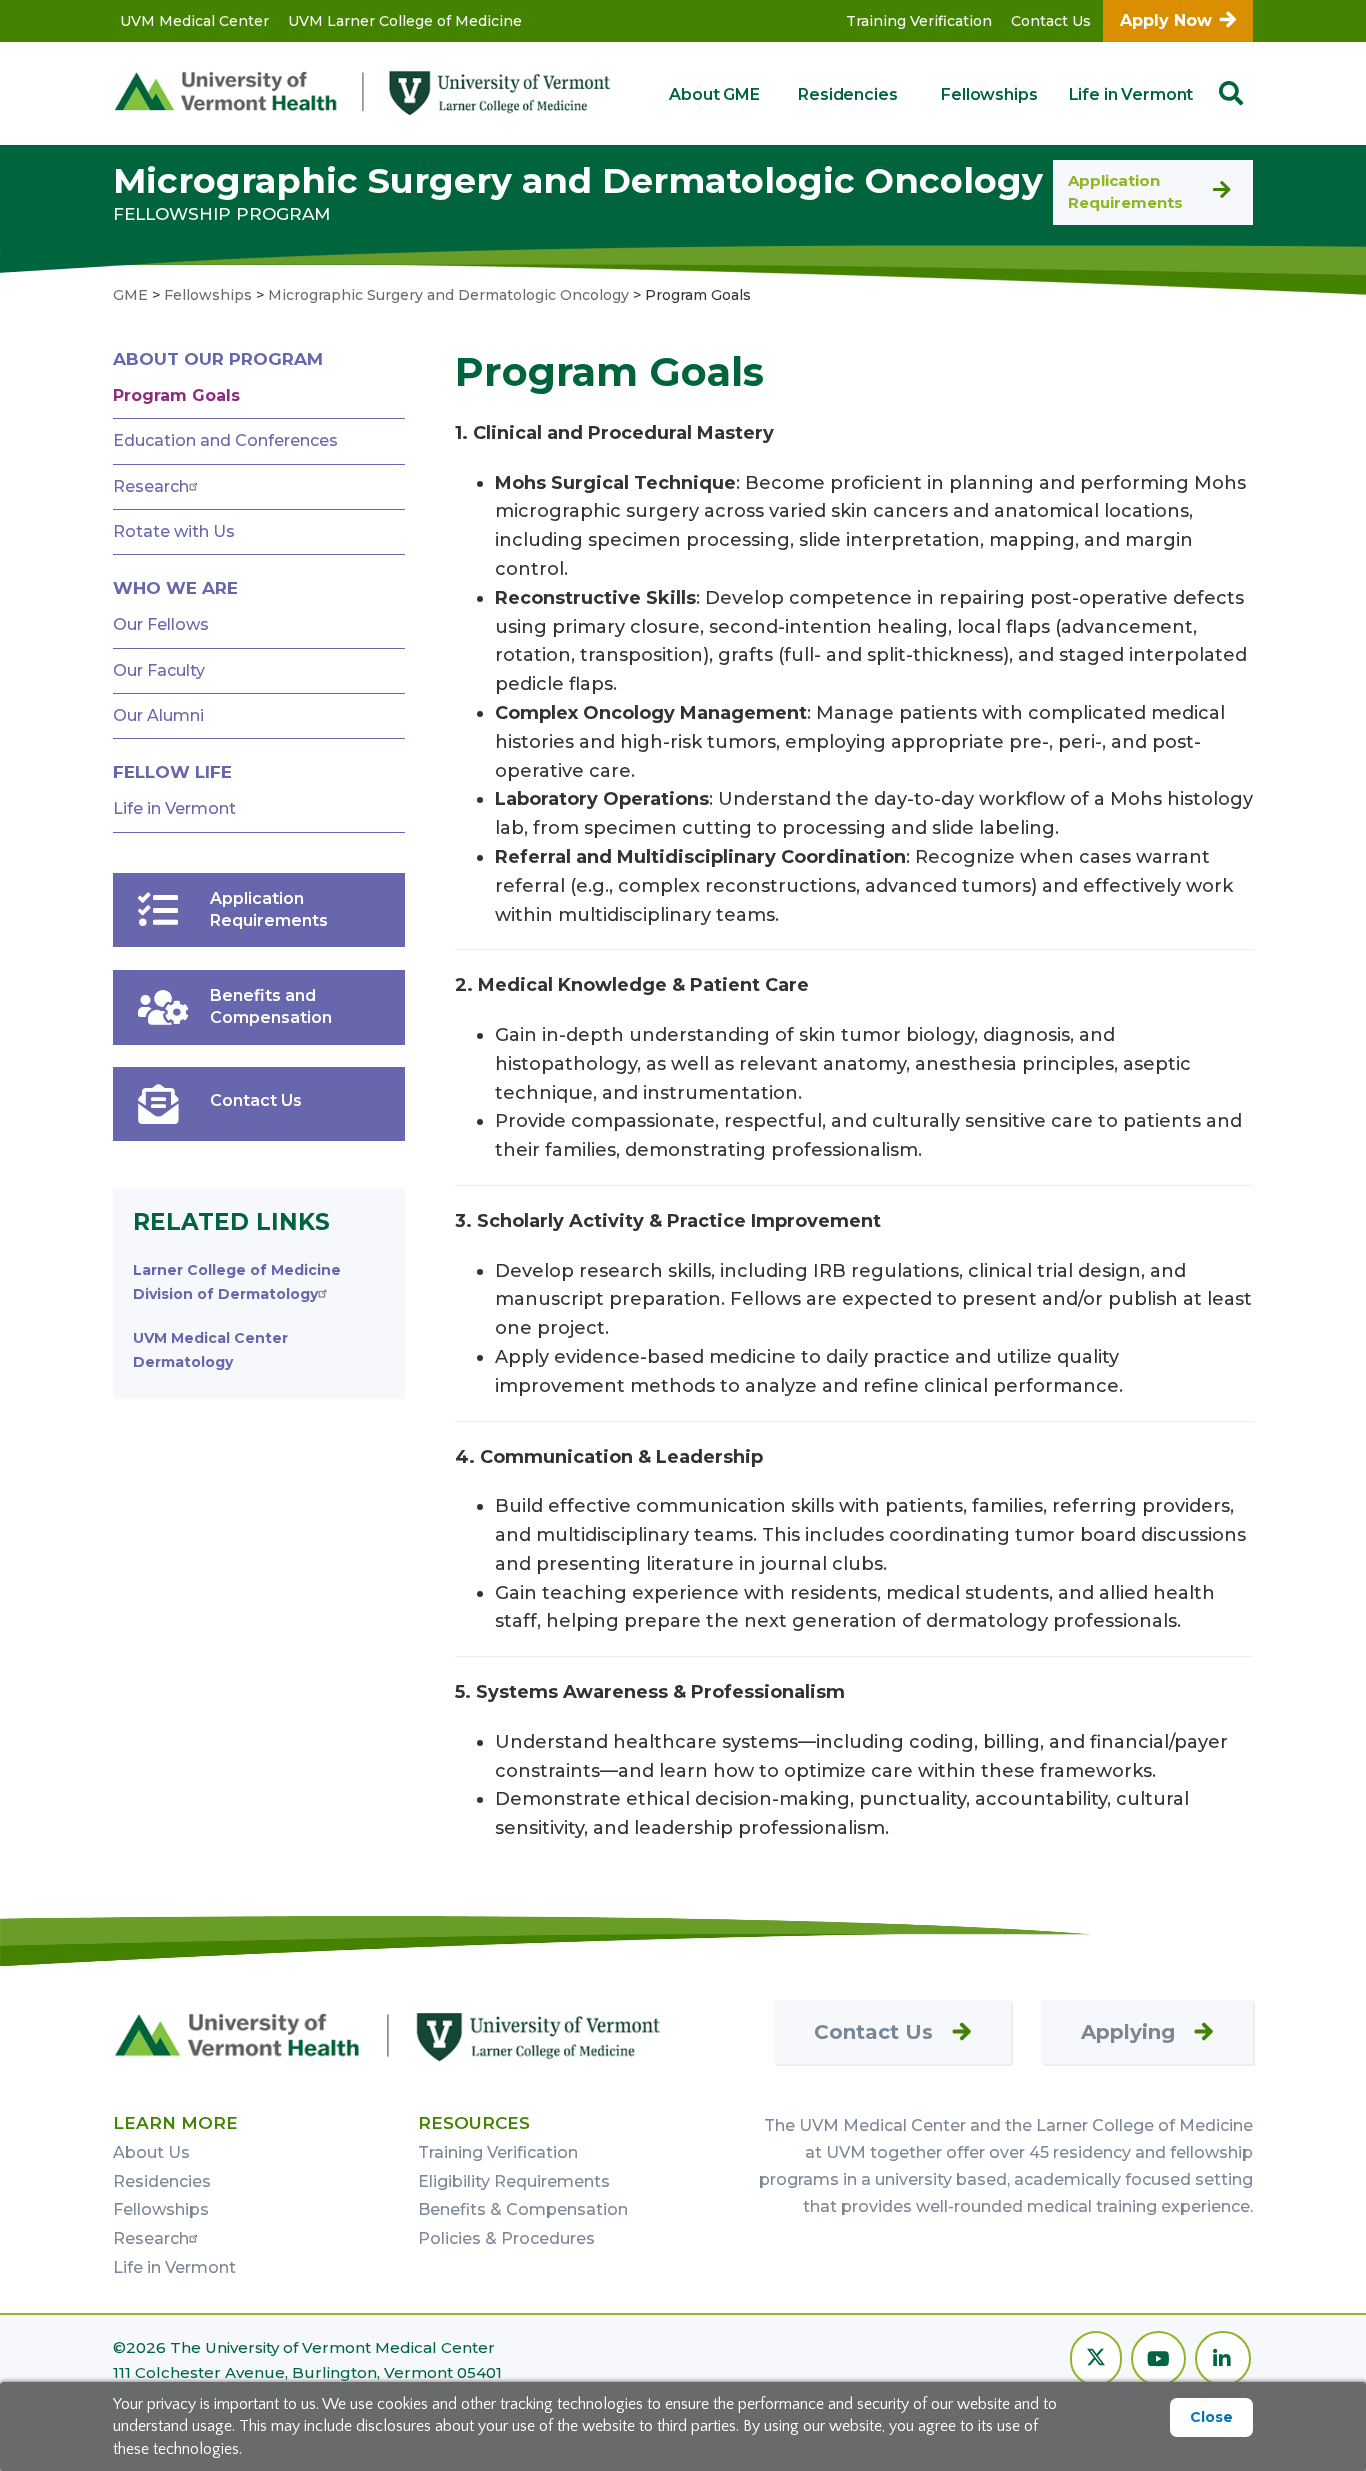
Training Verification (919, 21)
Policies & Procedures (506, 2238)
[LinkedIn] (1223, 2360)
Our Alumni (158, 715)
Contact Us (1051, 21)
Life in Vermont (1131, 94)
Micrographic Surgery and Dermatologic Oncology (578, 180)
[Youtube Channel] (1158, 2360)
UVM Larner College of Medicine (405, 21)
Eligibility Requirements (514, 2181)
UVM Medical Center (194, 21)
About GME (714, 94)
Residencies (847, 94)
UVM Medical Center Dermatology (210, 1350)
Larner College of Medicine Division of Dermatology (237, 1282)
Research (151, 486)
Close (1211, 2417)
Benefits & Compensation (523, 2209)
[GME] (388, 2036)
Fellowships (989, 94)
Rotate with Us (174, 531)
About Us (151, 2152)
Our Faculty (159, 670)
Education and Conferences (225, 440)
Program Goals (176, 395)
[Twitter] (1096, 2360)
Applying (1128, 2032)
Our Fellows (161, 624)
